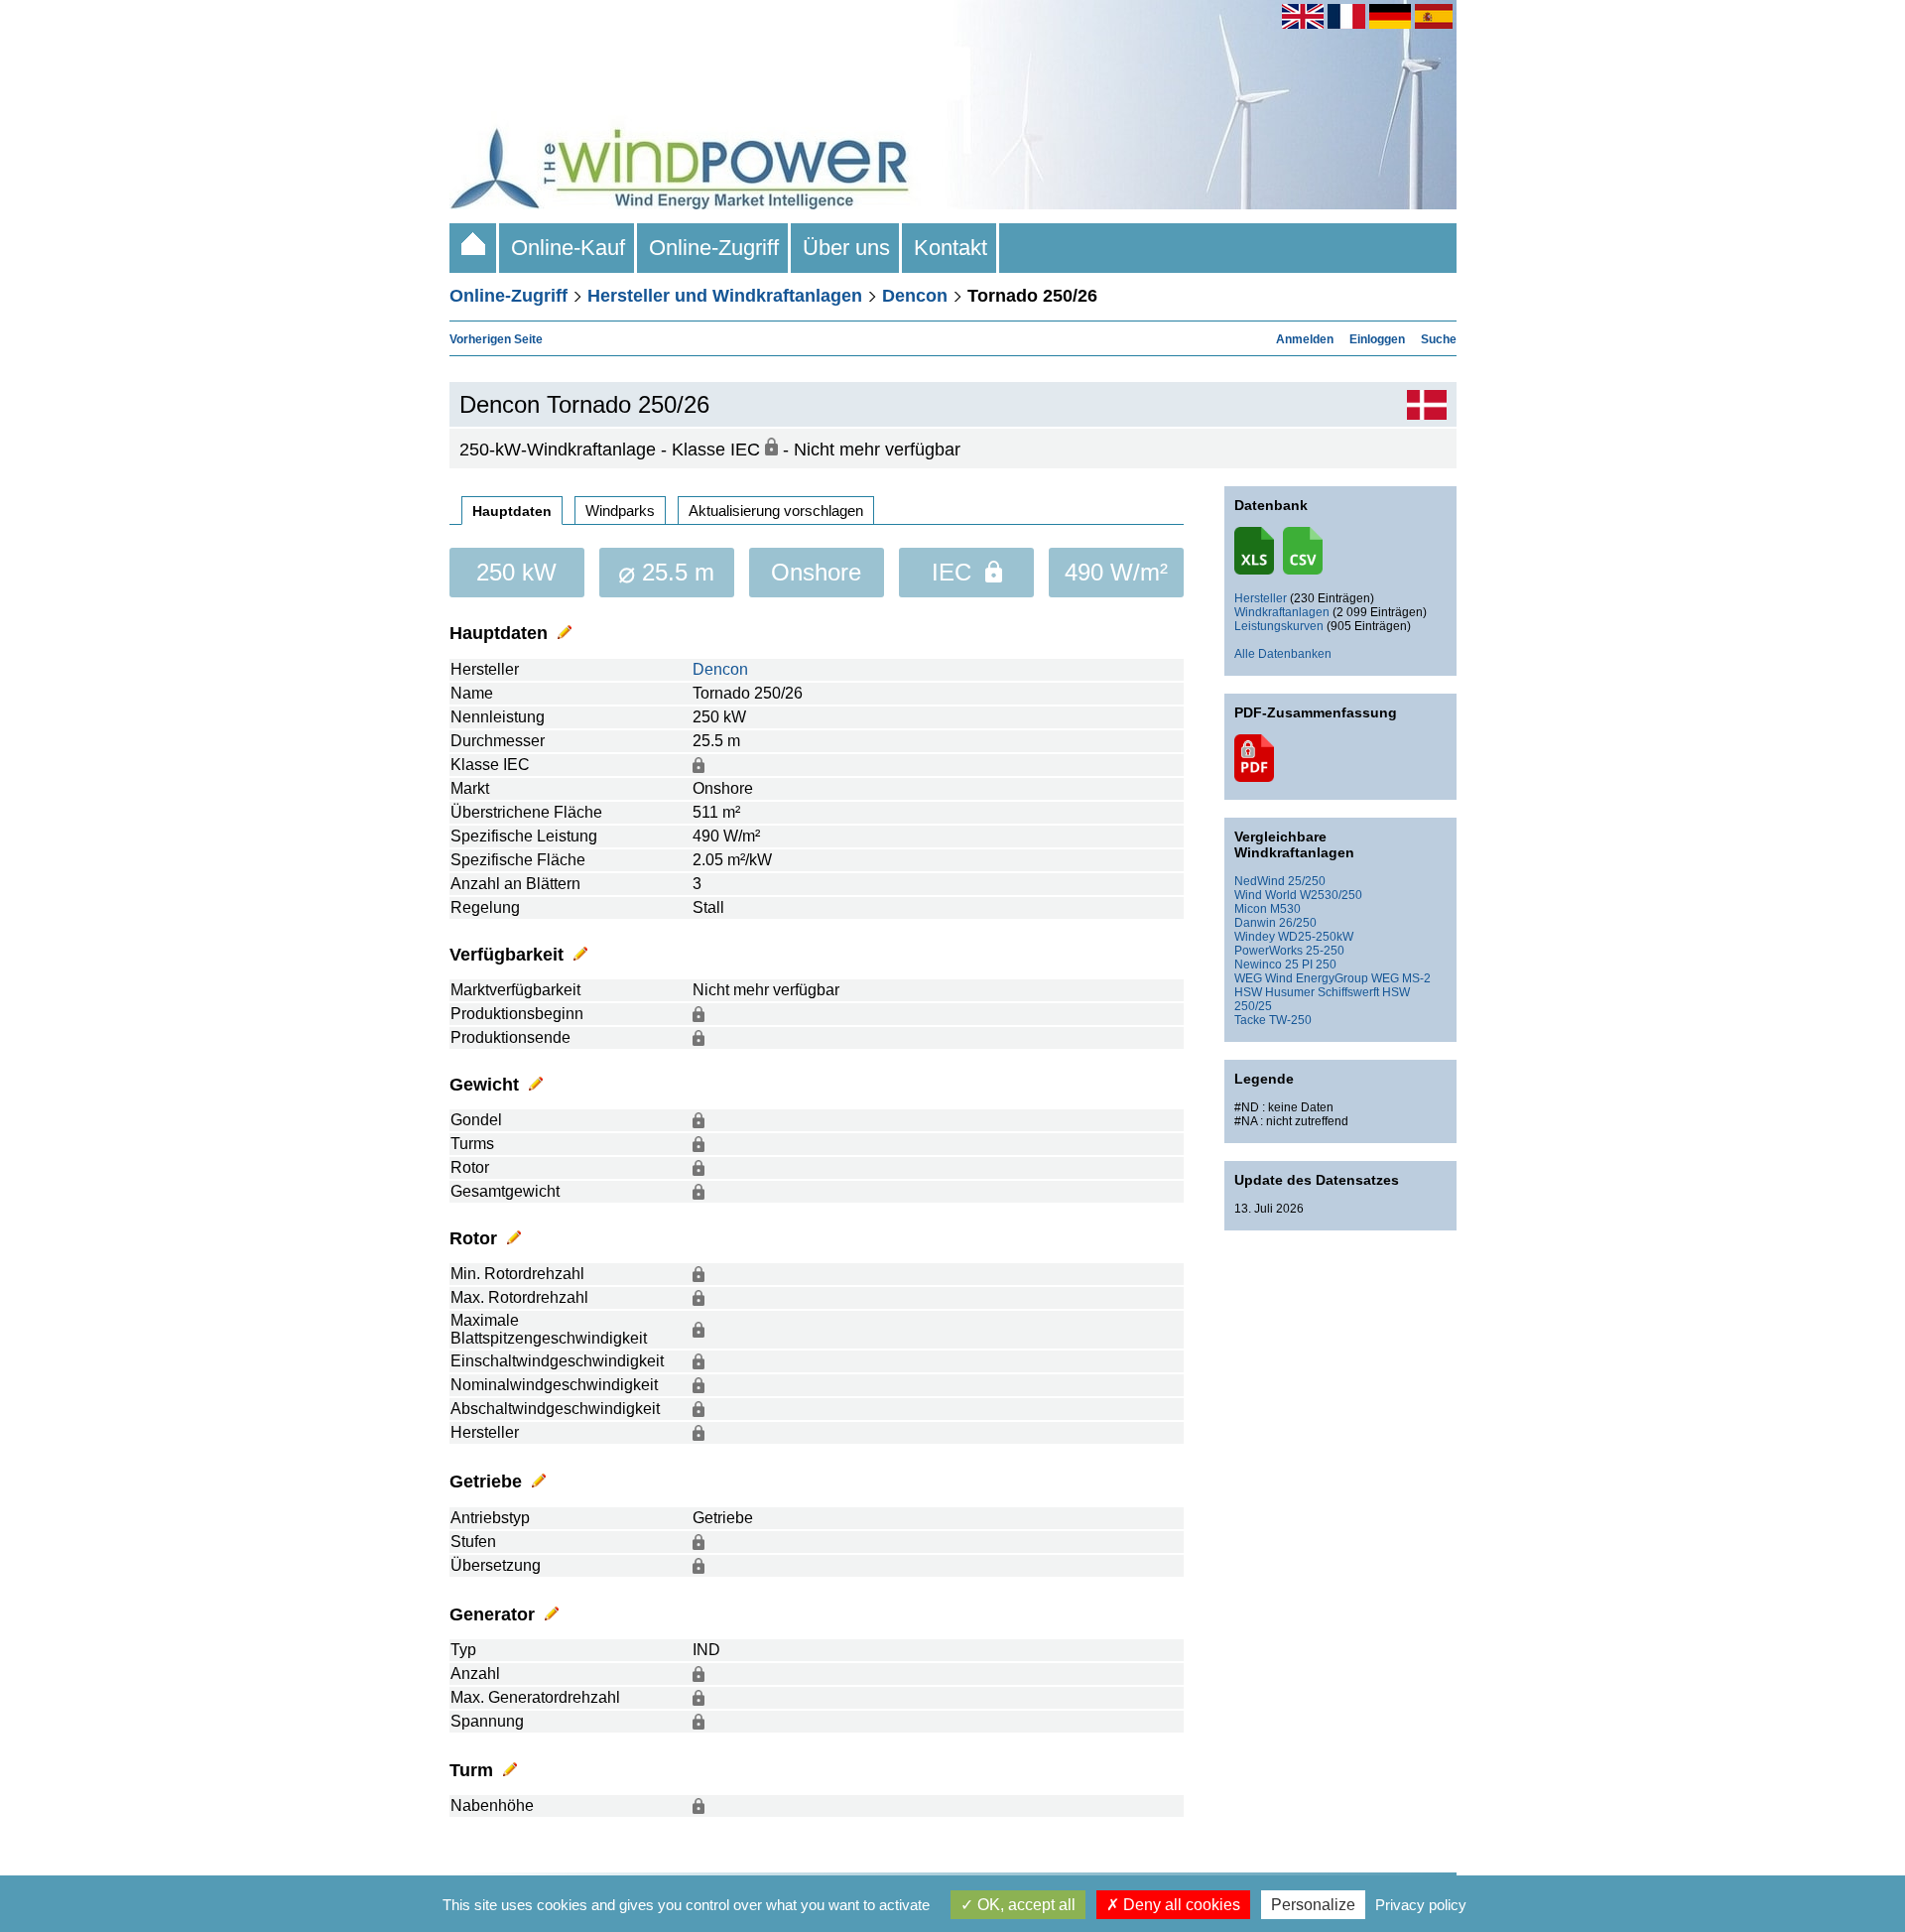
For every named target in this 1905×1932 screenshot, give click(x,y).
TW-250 (1290, 1020)
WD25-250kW (1316, 937)
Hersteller (1261, 598)
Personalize (1313, 1905)
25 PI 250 (1311, 965)
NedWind (1260, 881)
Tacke (1250, 1020)
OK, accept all (1024, 1905)
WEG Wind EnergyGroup (1301, 978)
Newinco (1258, 965)
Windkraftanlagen (1282, 612)
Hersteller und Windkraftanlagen (725, 296)
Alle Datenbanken (1283, 654)
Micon (1251, 909)
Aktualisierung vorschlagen (776, 511)
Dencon (915, 296)
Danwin (1255, 923)
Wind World (1266, 895)
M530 (1285, 909)
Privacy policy (1421, 1905)
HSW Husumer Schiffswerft (1307, 992)
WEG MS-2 (1401, 978)
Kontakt (951, 248)
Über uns (846, 248)
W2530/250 (1331, 895)
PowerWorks (1269, 951)
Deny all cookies (1180, 1905)
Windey (1255, 937)
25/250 (1307, 881)
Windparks (620, 511)
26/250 (1298, 923)
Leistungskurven (1279, 626)
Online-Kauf (568, 248)
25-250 (1325, 951)
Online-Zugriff (714, 248)
